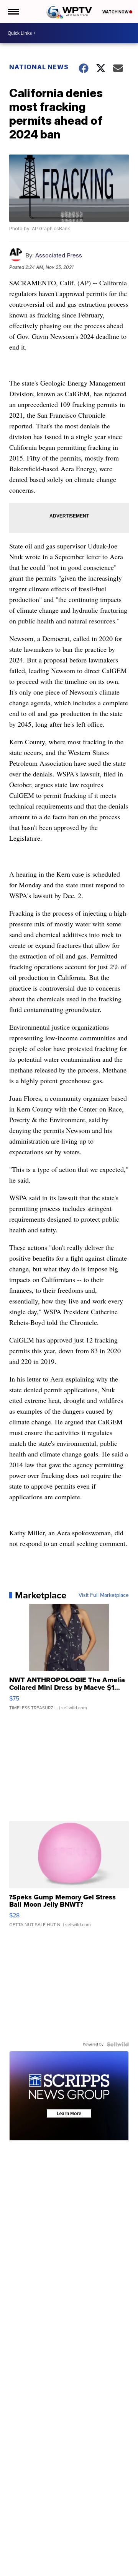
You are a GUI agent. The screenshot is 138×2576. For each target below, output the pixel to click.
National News (39, 67)
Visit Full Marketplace (104, 1595)
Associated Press (59, 255)
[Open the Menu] (13, 11)
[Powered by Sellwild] (118, 2044)
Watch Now (116, 12)
